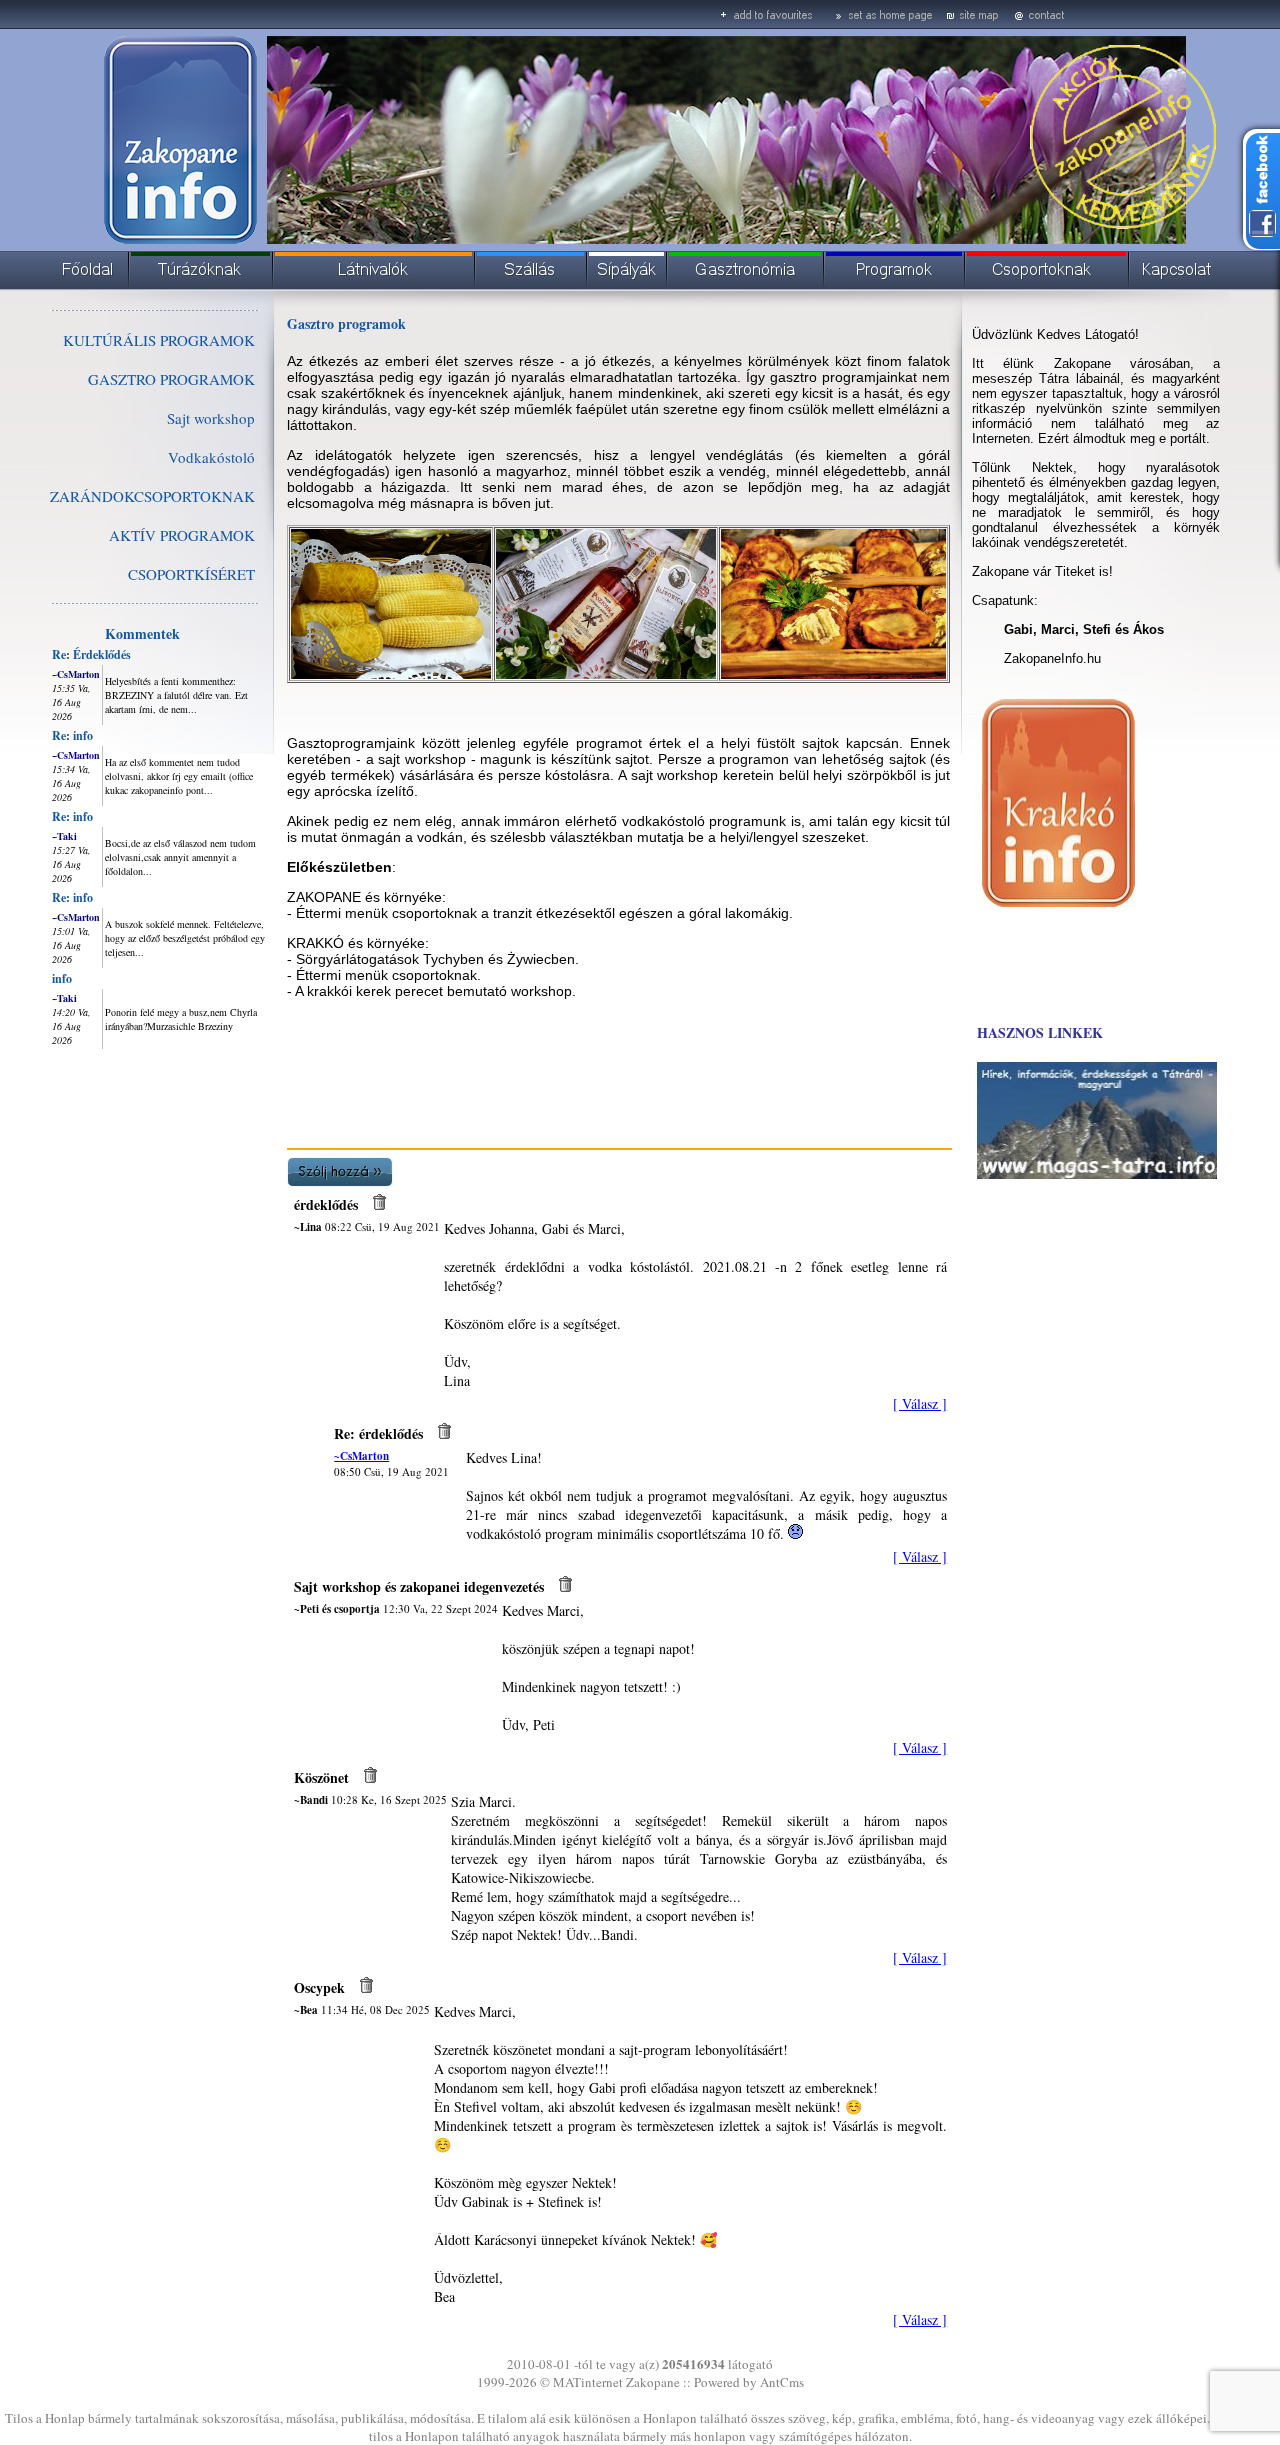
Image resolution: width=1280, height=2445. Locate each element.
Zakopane (653, 2382)
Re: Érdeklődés (91, 654)
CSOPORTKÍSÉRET (191, 574)
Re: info (72, 735)
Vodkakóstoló (211, 457)
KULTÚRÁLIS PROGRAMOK (159, 340)
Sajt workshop (211, 418)
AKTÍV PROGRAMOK (182, 535)
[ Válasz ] (920, 1403)
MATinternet (588, 2382)
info (62, 978)
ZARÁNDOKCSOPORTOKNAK (152, 496)
